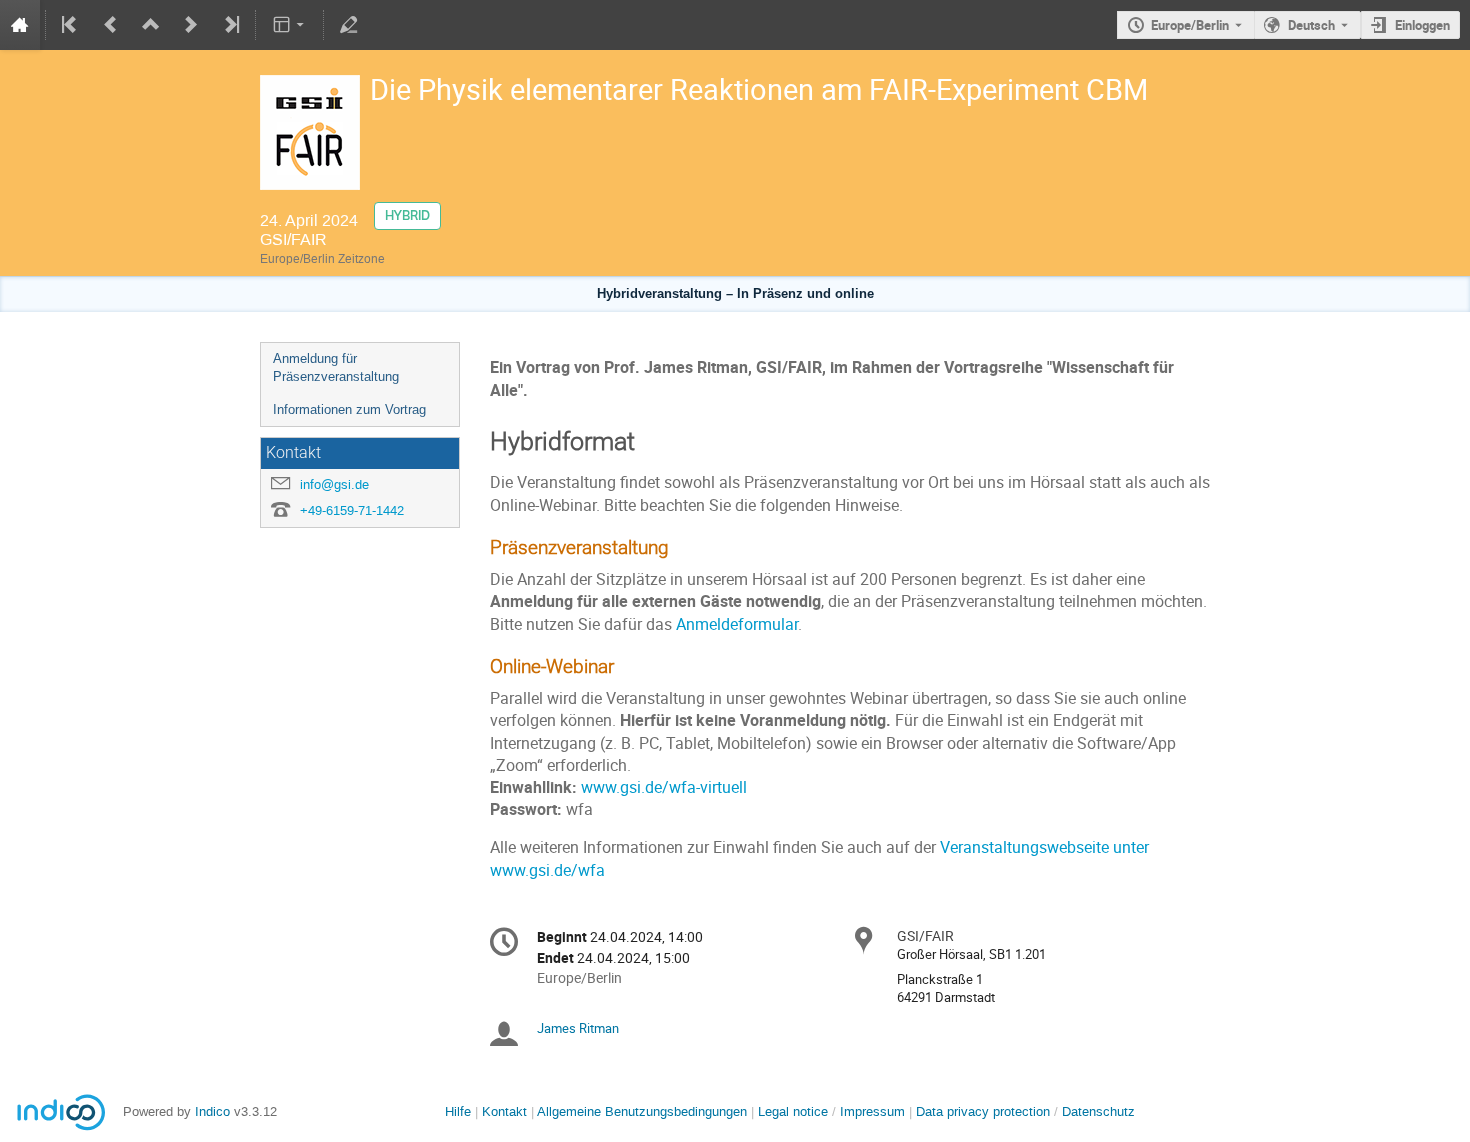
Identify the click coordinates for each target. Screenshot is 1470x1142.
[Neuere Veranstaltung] (191, 25)
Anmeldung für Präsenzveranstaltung (336, 368)
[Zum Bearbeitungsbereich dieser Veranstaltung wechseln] (349, 25)
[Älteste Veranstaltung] (71, 25)
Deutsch (1311, 25)
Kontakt (504, 1111)
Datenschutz (1098, 1111)
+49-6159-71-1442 (352, 510)
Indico (212, 1111)
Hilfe (458, 1111)
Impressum (872, 1111)
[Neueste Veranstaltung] (230, 25)
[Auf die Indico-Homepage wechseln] (20, 25)
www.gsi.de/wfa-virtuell (664, 787)
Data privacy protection (985, 1111)
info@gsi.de (334, 484)
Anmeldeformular (737, 624)
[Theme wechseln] (289, 25)
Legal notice (795, 1111)
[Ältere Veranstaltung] (111, 25)
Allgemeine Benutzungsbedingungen (642, 1111)
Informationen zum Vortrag (349, 409)
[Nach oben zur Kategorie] (151, 25)
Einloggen (1422, 25)
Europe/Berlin (1190, 25)
